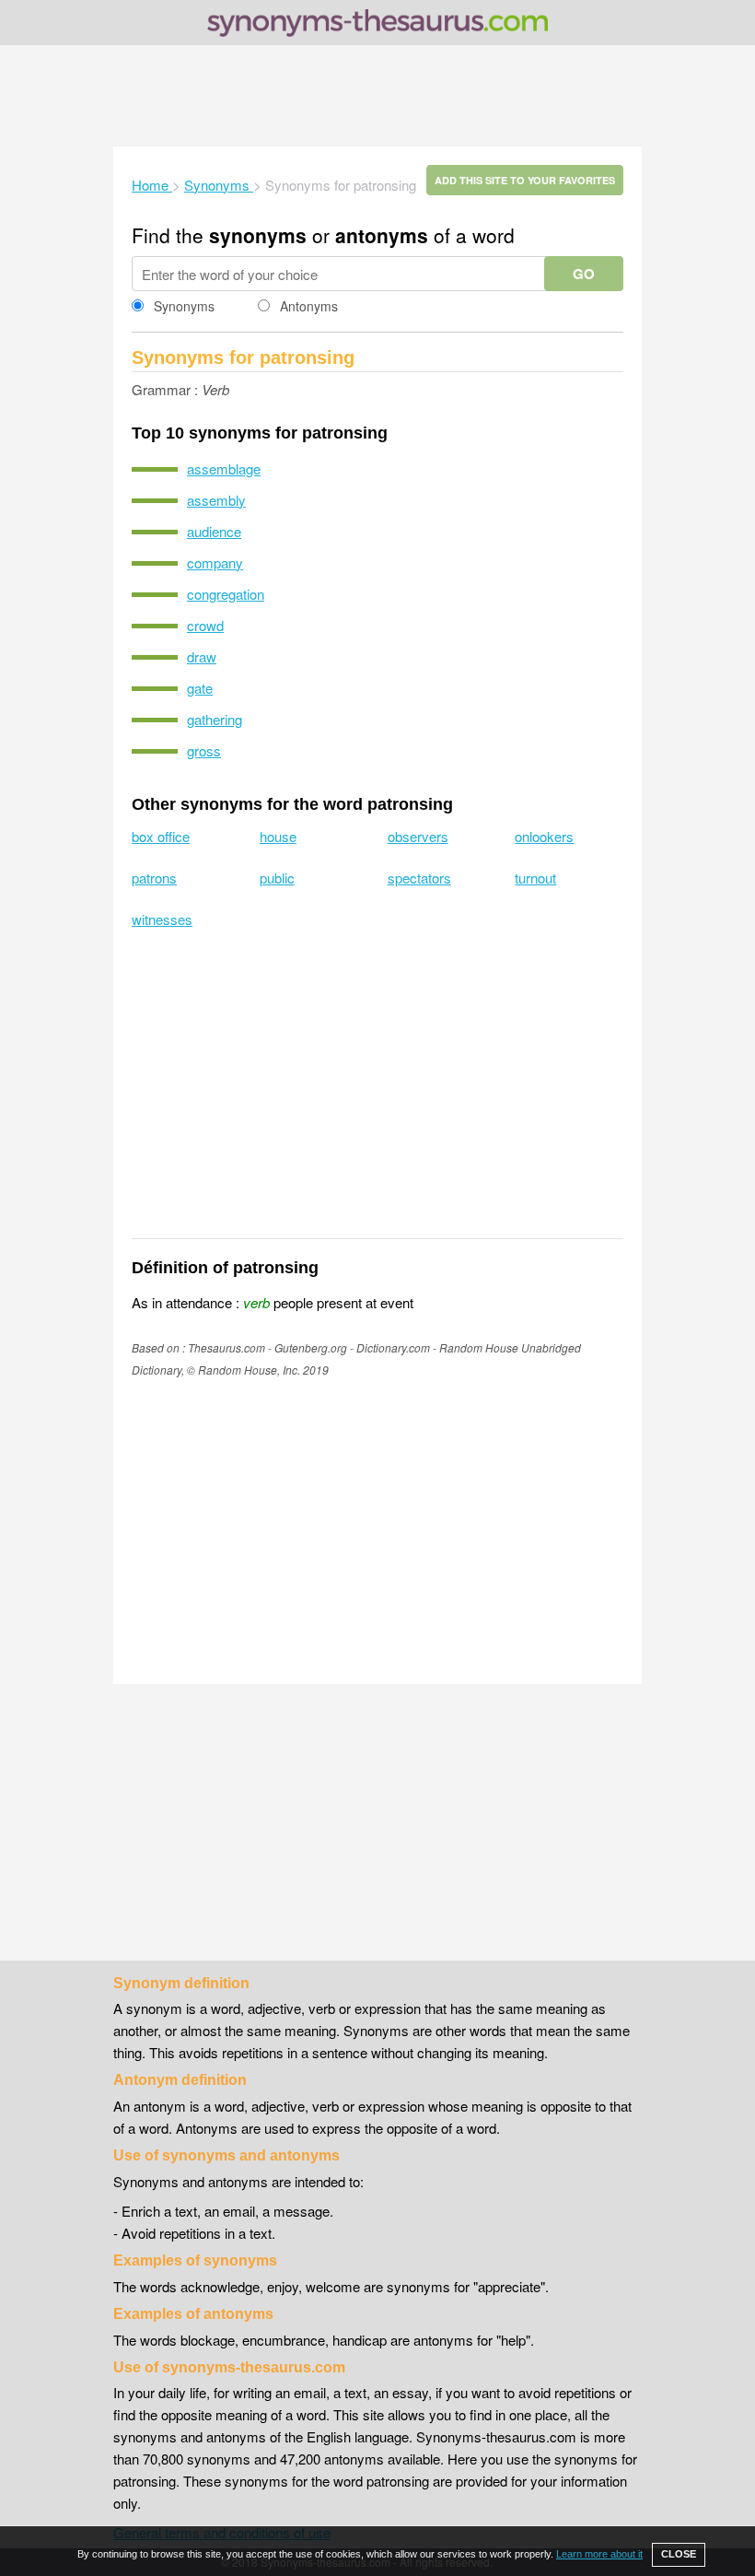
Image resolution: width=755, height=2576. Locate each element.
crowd (205, 625)
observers (418, 836)
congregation (226, 594)
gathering (215, 719)
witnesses (162, 919)
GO (584, 274)
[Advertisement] (377, 96)
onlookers (544, 836)
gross (204, 750)
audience (214, 531)
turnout (535, 878)
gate (200, 688)
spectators (419, 878)
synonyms (258, 235)
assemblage (224, 468)
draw (202, 656)
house (278, 836)
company (215, 562)
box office (161, 836)
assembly (216, 500)
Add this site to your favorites (525, 180)
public (277, 878)
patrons (154, 878)
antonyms (382, 235)
